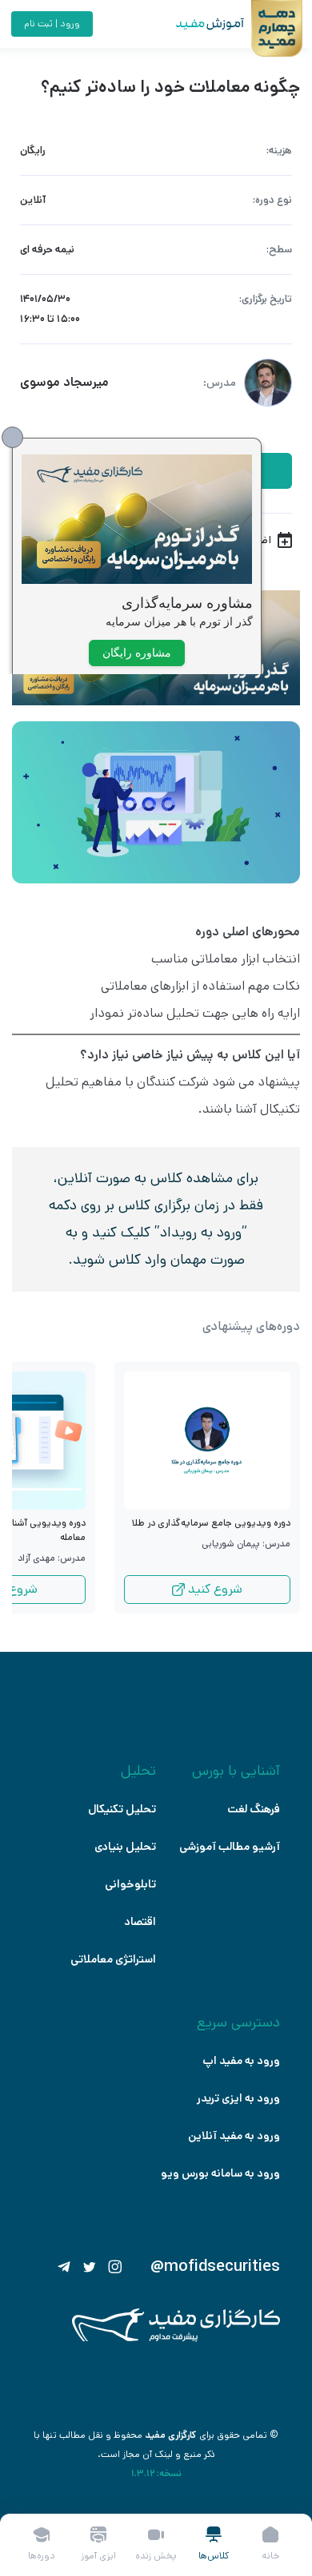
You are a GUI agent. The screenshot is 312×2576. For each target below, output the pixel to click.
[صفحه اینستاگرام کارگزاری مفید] (115, 2267)
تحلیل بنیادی (125, 1847)
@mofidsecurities (215, 2267)
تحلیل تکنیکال (122, 1809)
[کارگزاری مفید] (176, 2338)
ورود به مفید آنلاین (234, 2136)
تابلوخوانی (130, 1884)
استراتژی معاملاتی (113, 1959)
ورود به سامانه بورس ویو (220, 2173)
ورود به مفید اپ (241, 2061)
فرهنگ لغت (254, 1809)
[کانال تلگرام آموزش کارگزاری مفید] (64, 2267)
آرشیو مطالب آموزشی (230, 1847)
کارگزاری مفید (171, 2435)
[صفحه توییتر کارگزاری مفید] (90, 2267)
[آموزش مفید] (196, 24)
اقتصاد (140, 1922)
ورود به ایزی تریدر (238, 2098)
